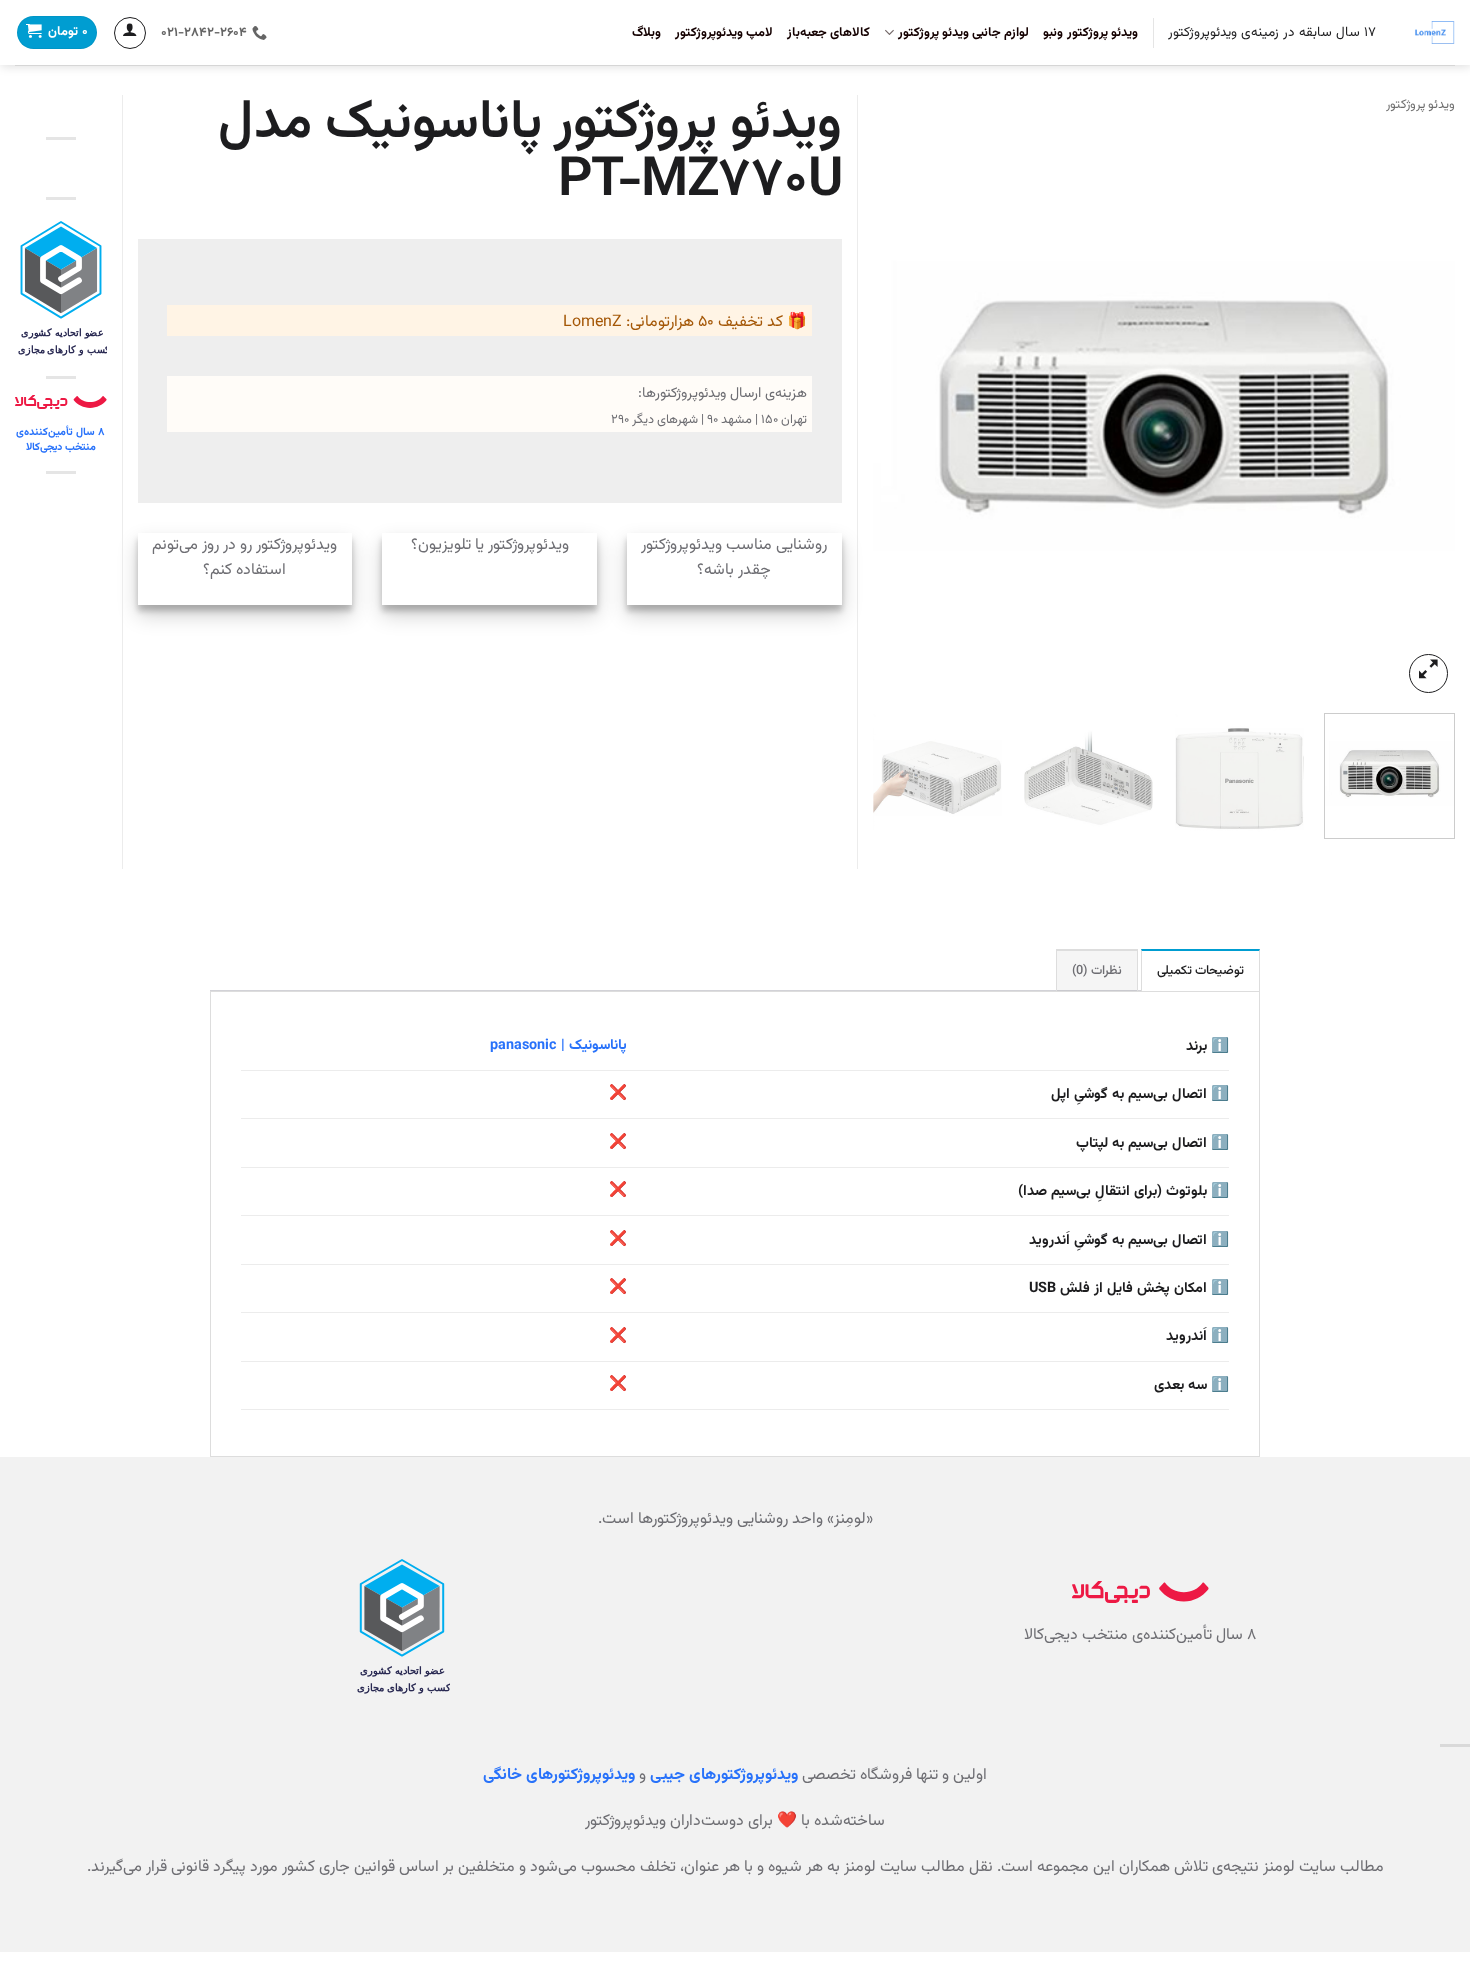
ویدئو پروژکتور (1420, 105)
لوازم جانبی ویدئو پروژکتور (963, 33)
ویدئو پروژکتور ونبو (1090, 33)
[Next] (895, 406)
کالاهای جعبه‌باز (828, 33)
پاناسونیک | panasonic (558, 1045)
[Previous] (1418, 406)
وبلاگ (646, 33)
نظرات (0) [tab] (1096, 971)
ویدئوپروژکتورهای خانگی (559, 1775)
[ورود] (130, 33)
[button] (1428, 673)
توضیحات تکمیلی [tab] (1200, 971)
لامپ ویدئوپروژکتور (724, 33)
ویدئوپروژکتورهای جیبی (724, 1775)
